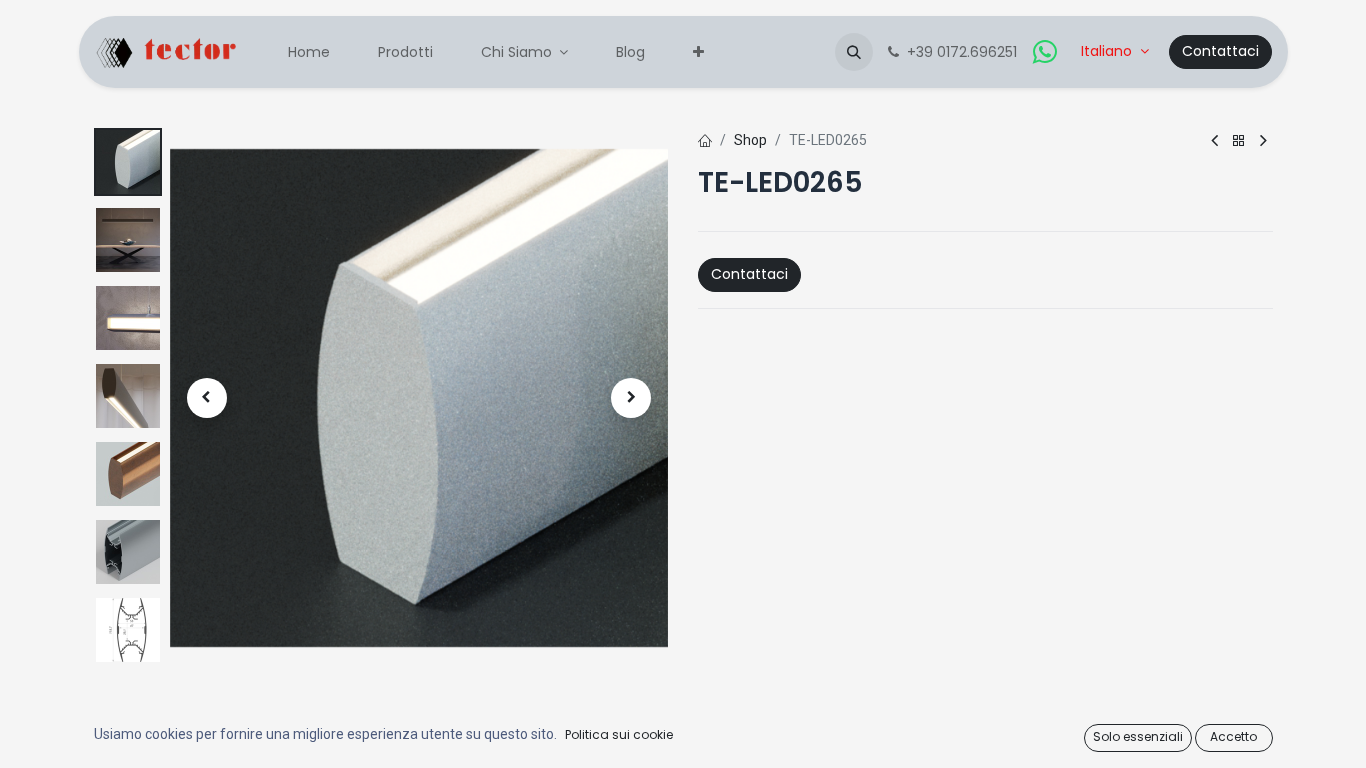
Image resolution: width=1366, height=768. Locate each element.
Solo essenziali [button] (1138, 736)
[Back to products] (1239, 141)
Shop (750, 140)
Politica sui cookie (619, 734)
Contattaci (1220, 51)
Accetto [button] (1233, 736)
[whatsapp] (1045, 52)
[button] (854, 52)
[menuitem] (309, 52)
